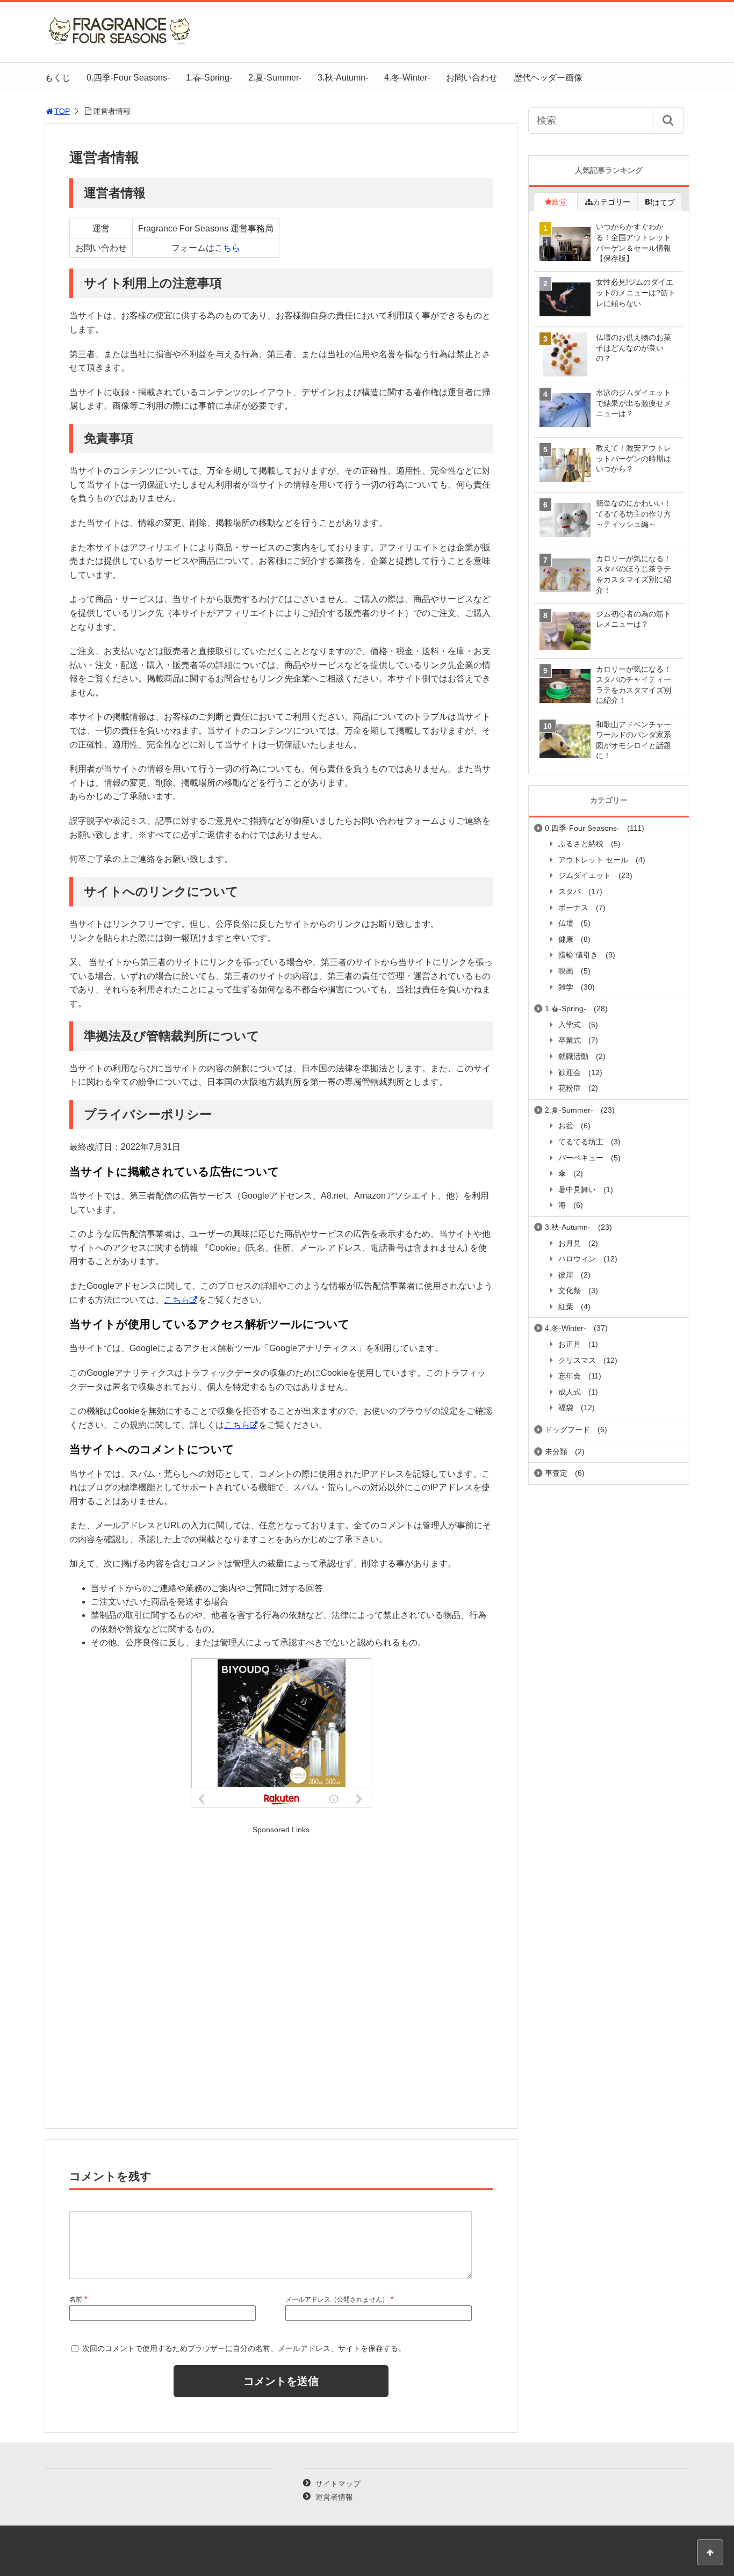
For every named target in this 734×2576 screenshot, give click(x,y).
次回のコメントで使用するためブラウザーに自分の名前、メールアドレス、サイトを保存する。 (244, 2348)
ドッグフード (567, 1430)
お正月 (570, 1344)
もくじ (57, 78)
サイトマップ (338, 2484)
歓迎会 (570, 1072)
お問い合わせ (472, 78)
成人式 (570, 1392)
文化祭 (570, 1290)
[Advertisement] (281, 1977)
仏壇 (566, 923)
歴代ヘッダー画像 (548, 78)
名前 (76, 2299)
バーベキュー (581, 1158)
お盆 (566, 1126)
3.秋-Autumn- (343, 78)
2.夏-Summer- (275, 78)
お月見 (570, 1243)
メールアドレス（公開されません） (337, 2299)
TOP (62, 111)
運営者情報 (334, 2497)
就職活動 (573, 1056)
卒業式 (570, 1040)
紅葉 (566, 1307)
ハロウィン (577, 1259)
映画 (566, 971)
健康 (566, 939)
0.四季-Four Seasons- (128, 78)
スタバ (570, 891)
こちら (227, 248)
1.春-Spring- (209, 78)
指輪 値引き (578, 955)
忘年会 (570, 1376)
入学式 (570, 1025)
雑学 (566, 987)
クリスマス (577, 1360)
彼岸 (566, 1275)
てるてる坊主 (581, 1142)
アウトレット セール (593, 860)
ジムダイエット (585, 875)
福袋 (566, 1407)
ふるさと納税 (581, 844)
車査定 (556, 1473)
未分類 (556, 1452)
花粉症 (570, 1088)
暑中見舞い (577, 1189)
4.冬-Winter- (407, 78)
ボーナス (573, 908)
